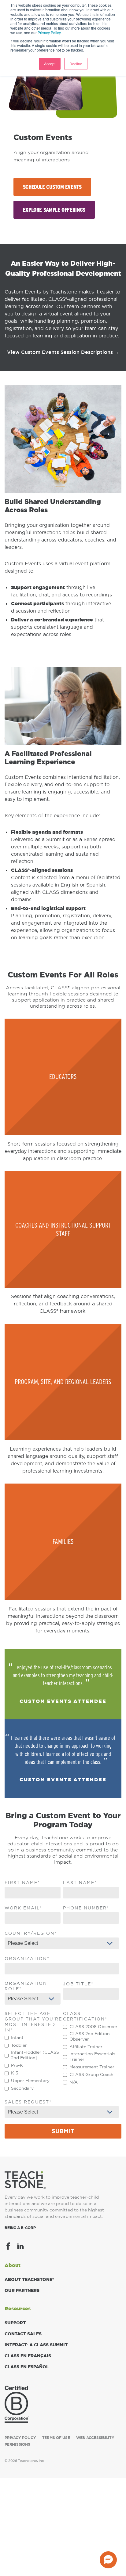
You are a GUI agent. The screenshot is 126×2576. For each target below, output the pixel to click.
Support (15, 2323)
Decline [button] (76, 64)
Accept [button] (50, 64)
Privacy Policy (49, 32)
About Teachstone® (29, 2279)
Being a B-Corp (20, 2228)
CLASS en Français (28, 2356)
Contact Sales (23, 2334)
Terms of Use (56, 2438)
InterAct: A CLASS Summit (36, 2345)
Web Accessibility (95, 2438)
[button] (108, 2560)
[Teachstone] (25, 2180)
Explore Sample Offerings (54, 210)
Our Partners (22, 2290)
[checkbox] (33, 2063)
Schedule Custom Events (52, 187)
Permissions (17, 2445)
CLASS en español (27, 2367)
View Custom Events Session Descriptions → (63, 352)
